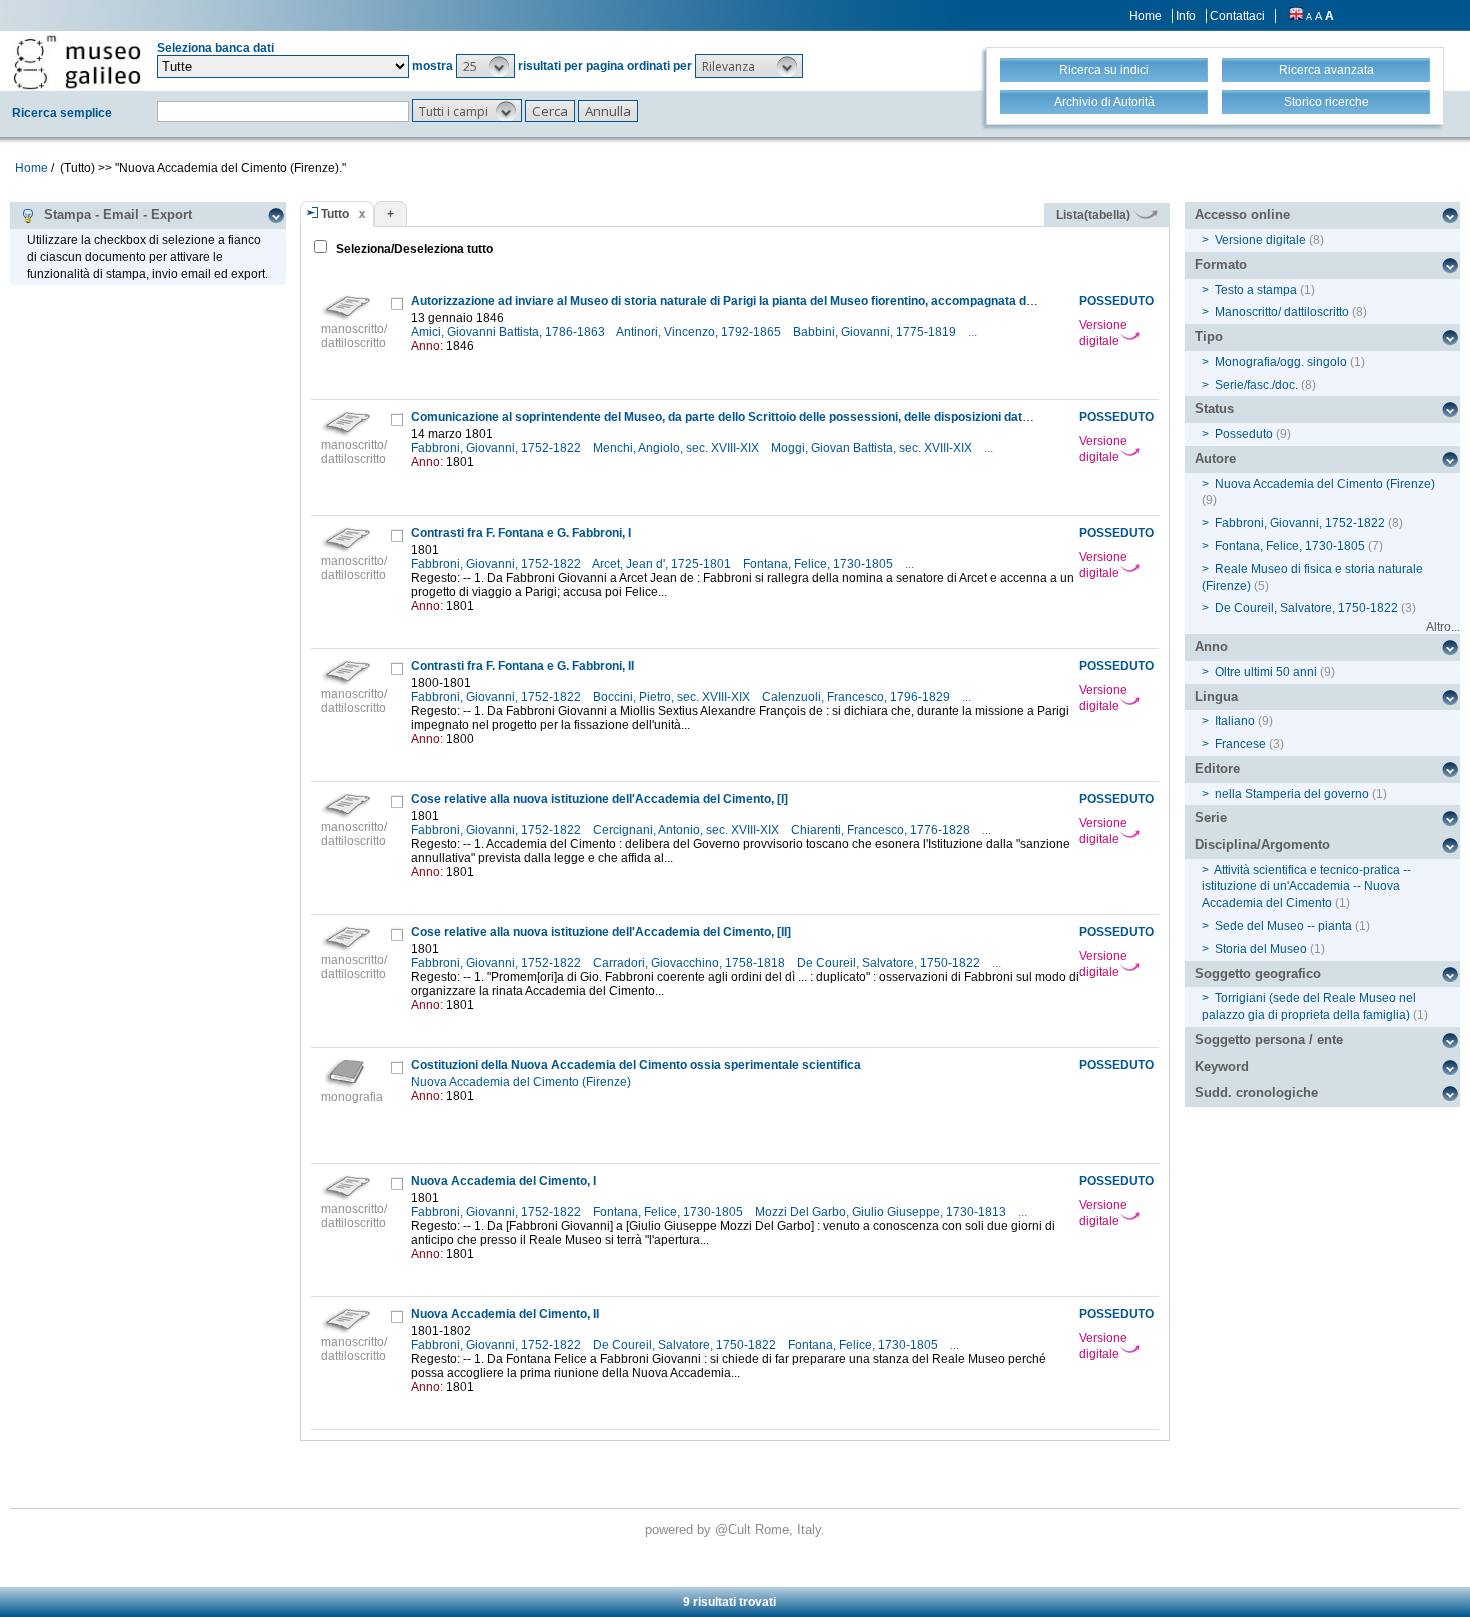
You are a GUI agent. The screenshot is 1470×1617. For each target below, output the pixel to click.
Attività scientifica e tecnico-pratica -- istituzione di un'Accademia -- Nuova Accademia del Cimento (1306, 887)
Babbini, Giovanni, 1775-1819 (876, 332)
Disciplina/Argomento (1262, 844)
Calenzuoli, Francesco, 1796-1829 (857, 697)
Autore (1215, 458)
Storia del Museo (1261, 949)
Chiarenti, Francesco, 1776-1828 (882, 830)
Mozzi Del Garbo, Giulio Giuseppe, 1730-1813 (882, 1212)
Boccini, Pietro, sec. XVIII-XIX (673, 697)
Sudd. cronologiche (1256, 1092)
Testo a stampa (1256, 290)
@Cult (735, 1529)
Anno (1211, 646)
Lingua (1216, 696)
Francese (1240, 744)
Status (1214, 408)
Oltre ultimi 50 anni (1266, 672)
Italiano (1235, 721)
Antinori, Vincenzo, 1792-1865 (700, 332)
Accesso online (1242, 214)
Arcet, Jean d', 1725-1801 (663, 564)
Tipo (1209, 336)
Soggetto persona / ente (1269, 1039)
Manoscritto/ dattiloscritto (1282, 312)
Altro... (1443, 627)
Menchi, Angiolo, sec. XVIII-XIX (677, 448)
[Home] (77, 62)
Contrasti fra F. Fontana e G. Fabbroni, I (521, 533)
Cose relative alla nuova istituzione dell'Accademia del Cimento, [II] (601, 932)
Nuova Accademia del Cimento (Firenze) (522, 1082)
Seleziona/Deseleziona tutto (413, 249)
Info (1186, 16)
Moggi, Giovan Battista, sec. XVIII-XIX (873, 448)
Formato (1221, 264)
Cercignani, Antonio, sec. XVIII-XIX (687, 830)
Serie (1211, 817)
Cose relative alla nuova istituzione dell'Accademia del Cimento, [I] (599, 799)
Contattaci (1237, 16)
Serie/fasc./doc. (1256, 385)
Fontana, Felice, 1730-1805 (819, 564)
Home (1145, 16)
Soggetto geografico (1258, 973)
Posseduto (1244, 434)
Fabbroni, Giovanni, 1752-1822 (497, 448)
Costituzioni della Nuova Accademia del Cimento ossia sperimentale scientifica (636, 1065)
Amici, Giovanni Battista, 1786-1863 (509, 332)
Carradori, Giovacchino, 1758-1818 (690, 963)
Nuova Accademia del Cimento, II (505, 1314)
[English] (1296, 16)
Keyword (1222, 1066)
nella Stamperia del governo (1292, 794)
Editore (1217, 768)
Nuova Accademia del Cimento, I (503, 1181)
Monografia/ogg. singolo (1281, 362)
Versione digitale (1103, 333)
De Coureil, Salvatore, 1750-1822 (890, 963)
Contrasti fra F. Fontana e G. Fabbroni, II (522, 666)
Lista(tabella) (1094, 215)
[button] (485, 66)
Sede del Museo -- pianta (1283, 926)
